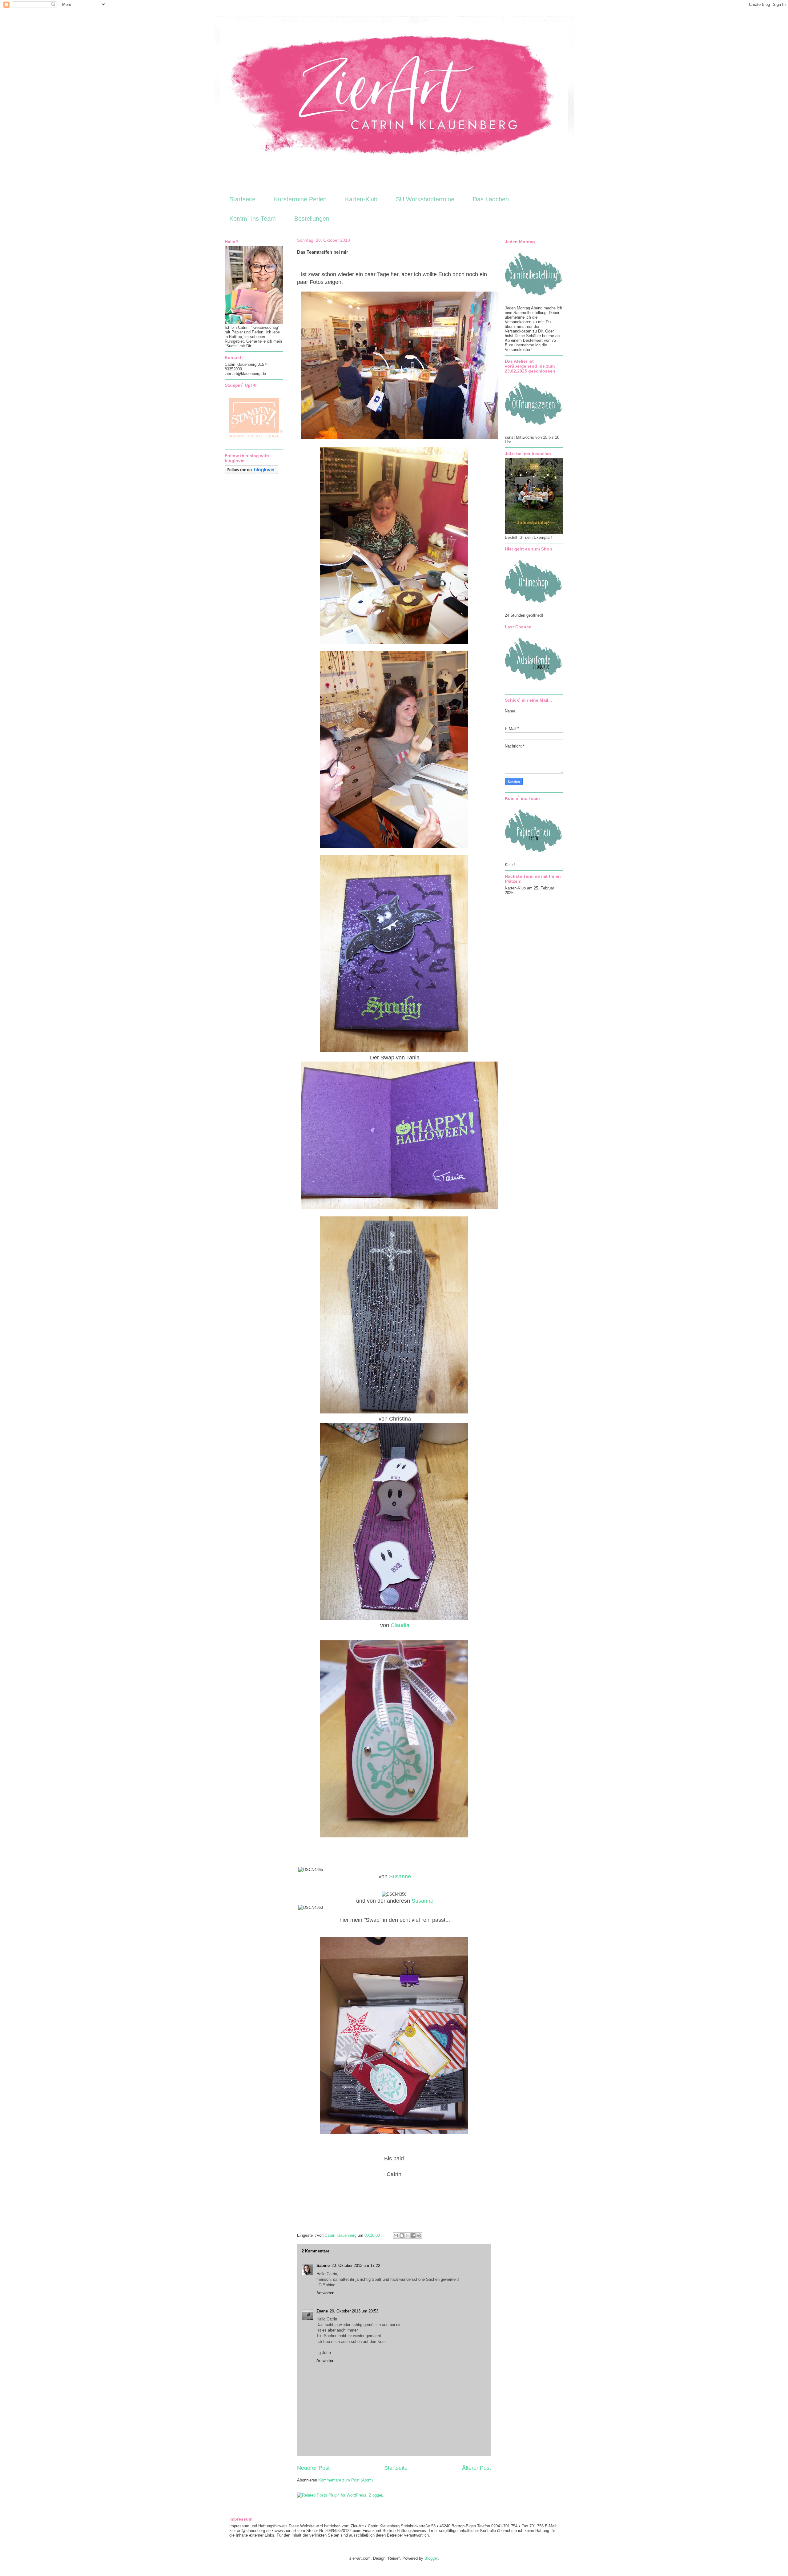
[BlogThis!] (402, 2235)
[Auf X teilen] (408, 2235)
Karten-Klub (361, 199)
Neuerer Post (313, 2468)
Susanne (400, 1877)
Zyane (322, 2311)
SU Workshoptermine (425, 199)
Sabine (323, 2266)
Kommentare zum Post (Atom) (346, 2480)
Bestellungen (312, 219)
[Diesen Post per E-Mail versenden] (396, 2235)
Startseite (242, 199)
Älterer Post (476, 2468)
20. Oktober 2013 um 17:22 (356, 2266)
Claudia (400, 1625)
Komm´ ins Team (253, 219)
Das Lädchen (491, 199)
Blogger (431, 2558)
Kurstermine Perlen (300, 199)
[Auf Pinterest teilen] (419, 2235)
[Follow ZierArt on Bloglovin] (251, 473)
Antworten (325, 2293)
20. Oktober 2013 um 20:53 (354, 2311)
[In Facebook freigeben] (413, 2235)
